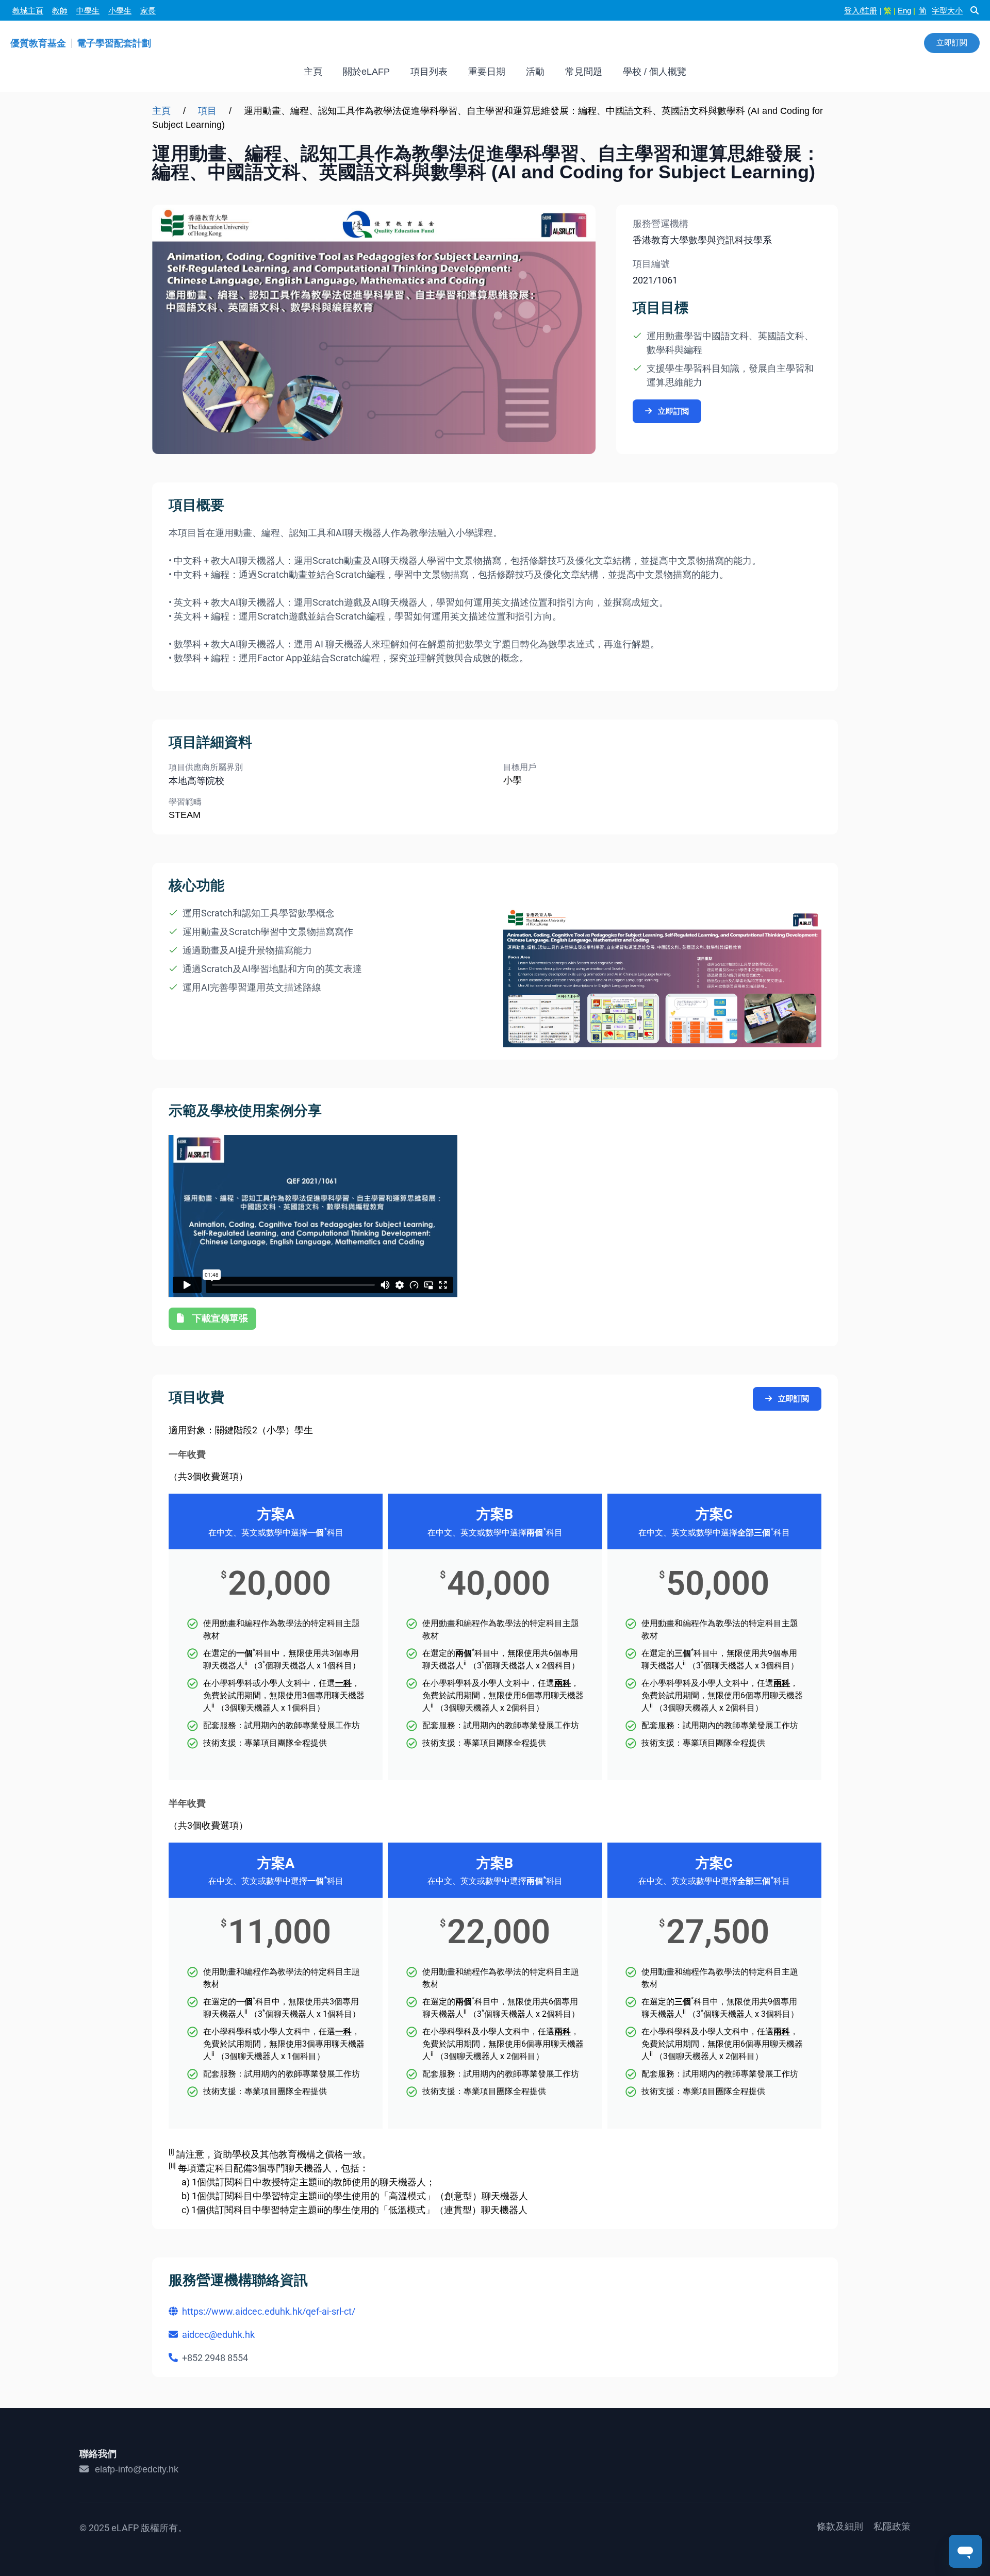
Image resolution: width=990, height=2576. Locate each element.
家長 (148, 11)
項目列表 (429, 72)
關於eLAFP (366, 72)
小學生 (120, 11)
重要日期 (487, 72)
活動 (535, 72)
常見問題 (584, 72)
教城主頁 (28, 11)
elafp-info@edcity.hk (137, 2469)
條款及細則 (840, 2527)
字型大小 (947, 11)
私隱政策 (892, 2527)
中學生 (88, 11)
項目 (207, 111)
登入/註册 (861, 11)
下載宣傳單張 (220, 1318)
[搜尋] (975, 10)
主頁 (313, 72)
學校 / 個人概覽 (655, 72)
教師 (60, 11)
